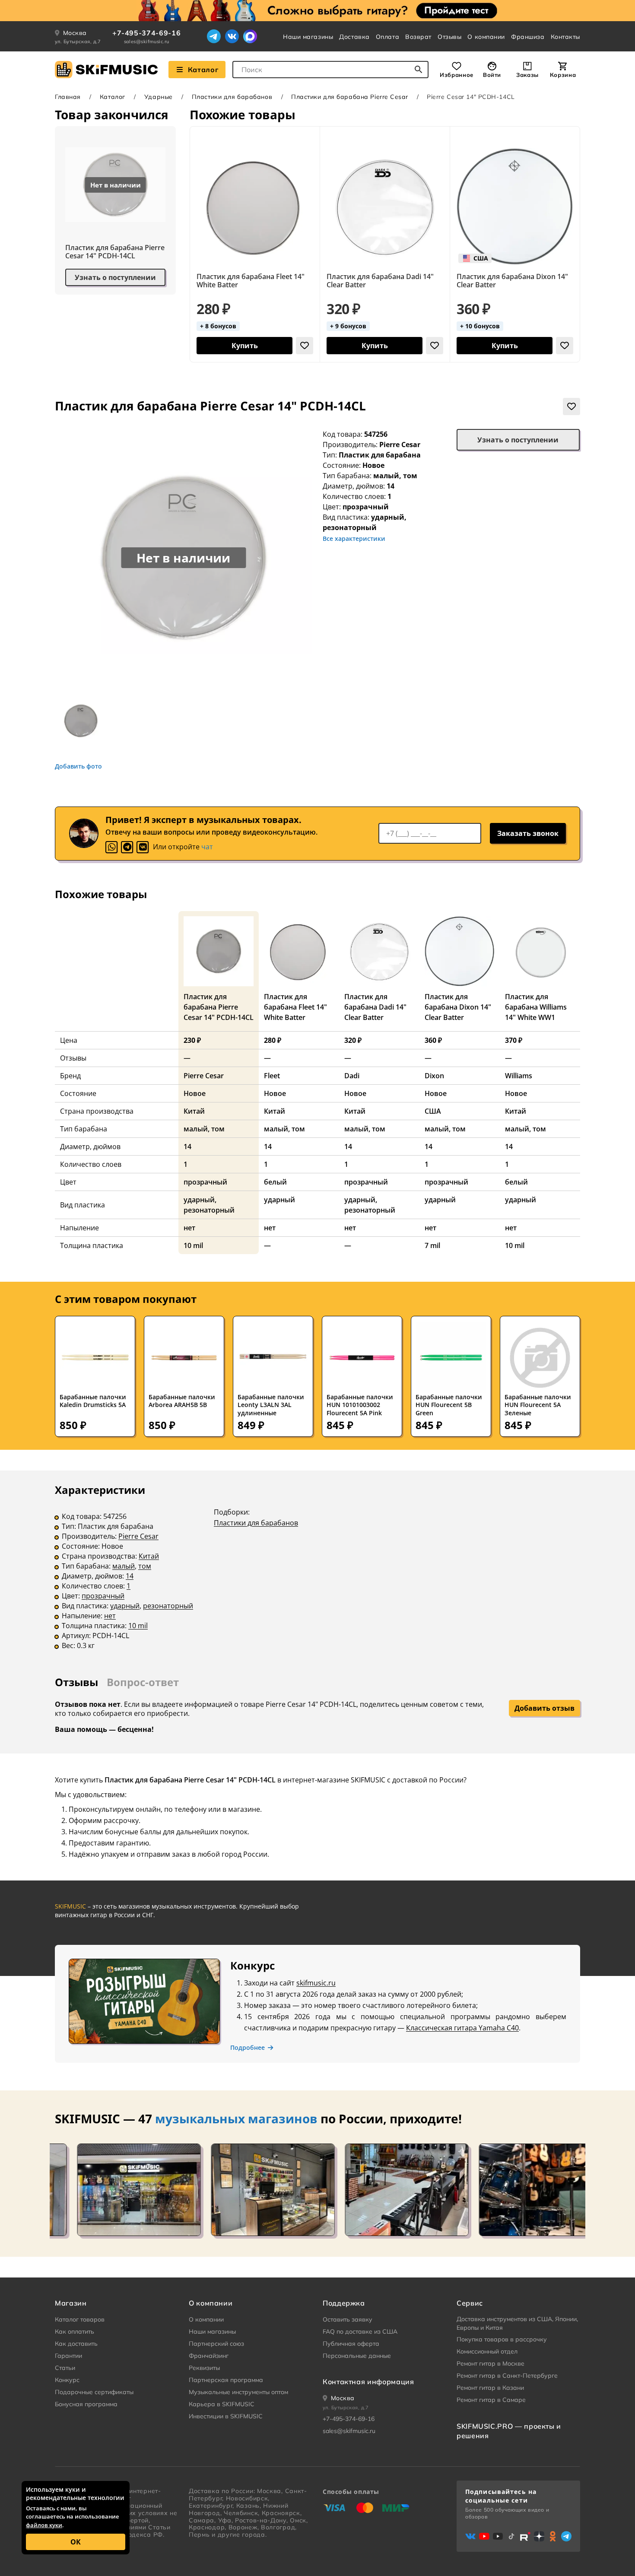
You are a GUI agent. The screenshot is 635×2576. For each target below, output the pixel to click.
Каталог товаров (80, 2319)
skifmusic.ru (316, 1983)
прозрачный (103, 1596)
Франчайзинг (209, 2356)
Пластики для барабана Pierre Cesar (349, 97)
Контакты (565, 37)
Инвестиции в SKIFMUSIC (226, 2416)
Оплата (387, 37)
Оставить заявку (348, 2319)
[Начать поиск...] (419, 70)
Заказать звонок (528, 833)
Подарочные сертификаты (94, 2392)
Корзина (563, 75)
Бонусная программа (86, 2404)
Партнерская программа (226, 2380)
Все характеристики (354, 538)
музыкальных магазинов (236, 2119)
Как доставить (76, 2344)
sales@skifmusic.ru (147, 41)
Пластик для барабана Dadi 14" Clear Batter (380, 281)
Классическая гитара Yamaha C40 (462, 2028)
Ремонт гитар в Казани (490, 2388)
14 (130, 1576)
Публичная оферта (351, 2344)
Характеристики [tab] (100, 1490)
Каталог (203, 70)
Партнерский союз (216, 2344)
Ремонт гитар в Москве (491, 2363)
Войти (492, 75)
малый (124, 1566)
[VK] (143, 847)
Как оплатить (75, 2331)
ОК (76, 2542)
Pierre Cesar (400, 445)
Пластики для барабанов (232, 97)
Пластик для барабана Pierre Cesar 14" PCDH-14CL (115, 252)
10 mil (138, 1626)
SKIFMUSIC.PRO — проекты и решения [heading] (509, 2431)
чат (207, 847)
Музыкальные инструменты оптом (238, 2392)
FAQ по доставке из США (360, 2331)
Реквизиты (204, 2368)
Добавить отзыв (545, 1708)
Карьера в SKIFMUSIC (222, 2404)
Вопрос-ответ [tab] (143, 1682)
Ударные (159, 97)
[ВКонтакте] (232, 36)
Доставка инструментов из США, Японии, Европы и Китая (517, 2323)
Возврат (418, 37)
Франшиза (528, 37)
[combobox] (330, 70)
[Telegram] (214, 36)
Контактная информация (368, 2382)
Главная (68, 97)
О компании (486, 37)
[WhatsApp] (111, 847)
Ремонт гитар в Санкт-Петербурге (507, 2376)
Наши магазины (308, 37)
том (145, 1566)
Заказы (527, 75)
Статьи (65, 2368)
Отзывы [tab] (76, 1682)
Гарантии (68, 2356)
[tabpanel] (317, 1573)
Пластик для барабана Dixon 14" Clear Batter (512, 281)
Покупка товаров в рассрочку (502, 2339)
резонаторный (168, 1606)
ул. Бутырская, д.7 (78, 41)
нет (110, 1616)
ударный (125, 1606)
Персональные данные (357, 2356)
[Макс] (250, 36)
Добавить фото (78, 766)
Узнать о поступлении (115, 277)
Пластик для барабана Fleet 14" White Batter (251, 281)
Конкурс (67, 2380)
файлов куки (44, 2525)
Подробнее (248, 2048)
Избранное (457, 75)
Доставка (354, 37)
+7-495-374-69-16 (146, 33)
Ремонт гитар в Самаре (491, 2400)
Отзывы (449, 37)
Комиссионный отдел (487, 2351)
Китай (149, 1556)
